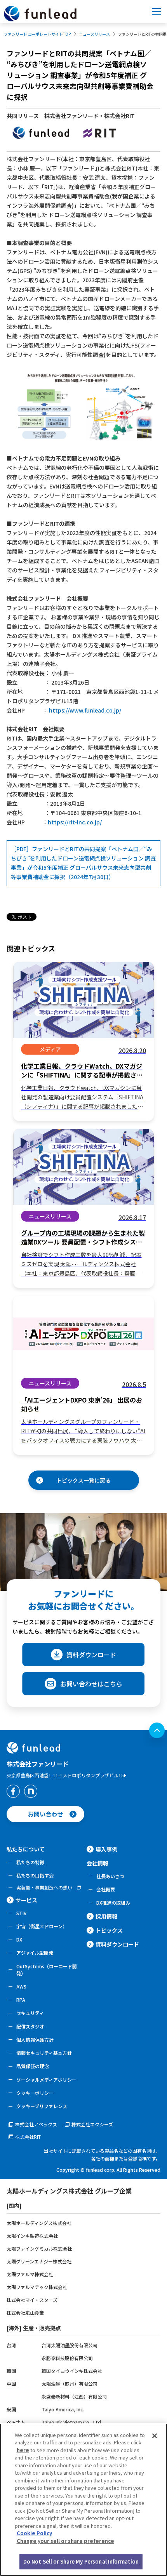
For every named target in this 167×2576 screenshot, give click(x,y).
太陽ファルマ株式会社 (30, 2274)
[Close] (155, 2436)
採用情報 (106, 1916)
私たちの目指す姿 (35, 1875)
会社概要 (106, 1889)
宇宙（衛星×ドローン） (42, 1926)
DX (19, 1939)
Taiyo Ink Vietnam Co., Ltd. (72, 2422)
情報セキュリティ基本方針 (44, 2053)
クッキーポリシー (35, 2093)
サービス (26, 1900)
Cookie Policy (34, 2533)
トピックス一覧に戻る (83, 1480)
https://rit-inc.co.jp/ (75, 822)
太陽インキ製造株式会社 (32, 2236)
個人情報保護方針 (35, 2040)
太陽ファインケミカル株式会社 (39, 2248)
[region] (83, 2500)
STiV (21, 1913)
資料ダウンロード (91, 1655)
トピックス (109, 1930)
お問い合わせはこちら (91, 1684)
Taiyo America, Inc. (63, 2409)
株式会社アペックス (36, 2124)
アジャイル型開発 (35, 1953)
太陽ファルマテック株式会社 (37, 2287)
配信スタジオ (30, 2026)
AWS (21, 1986)
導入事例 (106, 1849)
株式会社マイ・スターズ (32, 2300)
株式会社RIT (28, 2137)
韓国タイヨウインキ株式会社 (72, 2371)
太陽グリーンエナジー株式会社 (39, 2261)
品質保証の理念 (33, 2066)
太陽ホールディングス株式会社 (39, 2223)
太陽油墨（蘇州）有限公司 (70, 2384)
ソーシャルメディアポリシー (46, 2080)
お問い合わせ (45, 1814)
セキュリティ (30, 2013)
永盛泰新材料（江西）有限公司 (74, 2396)
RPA (21, 2000)
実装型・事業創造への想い (44, 1888)
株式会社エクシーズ (92, 2124)
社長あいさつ (110, 1876)
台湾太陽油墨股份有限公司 (70, 2345)
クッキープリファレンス (42, 2106)
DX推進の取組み (113, 1902)
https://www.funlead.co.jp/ (85, 710)
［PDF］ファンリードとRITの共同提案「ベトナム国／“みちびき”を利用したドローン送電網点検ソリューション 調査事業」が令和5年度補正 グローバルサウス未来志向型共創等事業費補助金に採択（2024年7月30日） (83, 863)
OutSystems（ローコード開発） (47, 1970)
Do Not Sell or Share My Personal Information (81, 2561)
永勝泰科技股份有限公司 (67, 2358)
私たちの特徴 (30, 1862)
